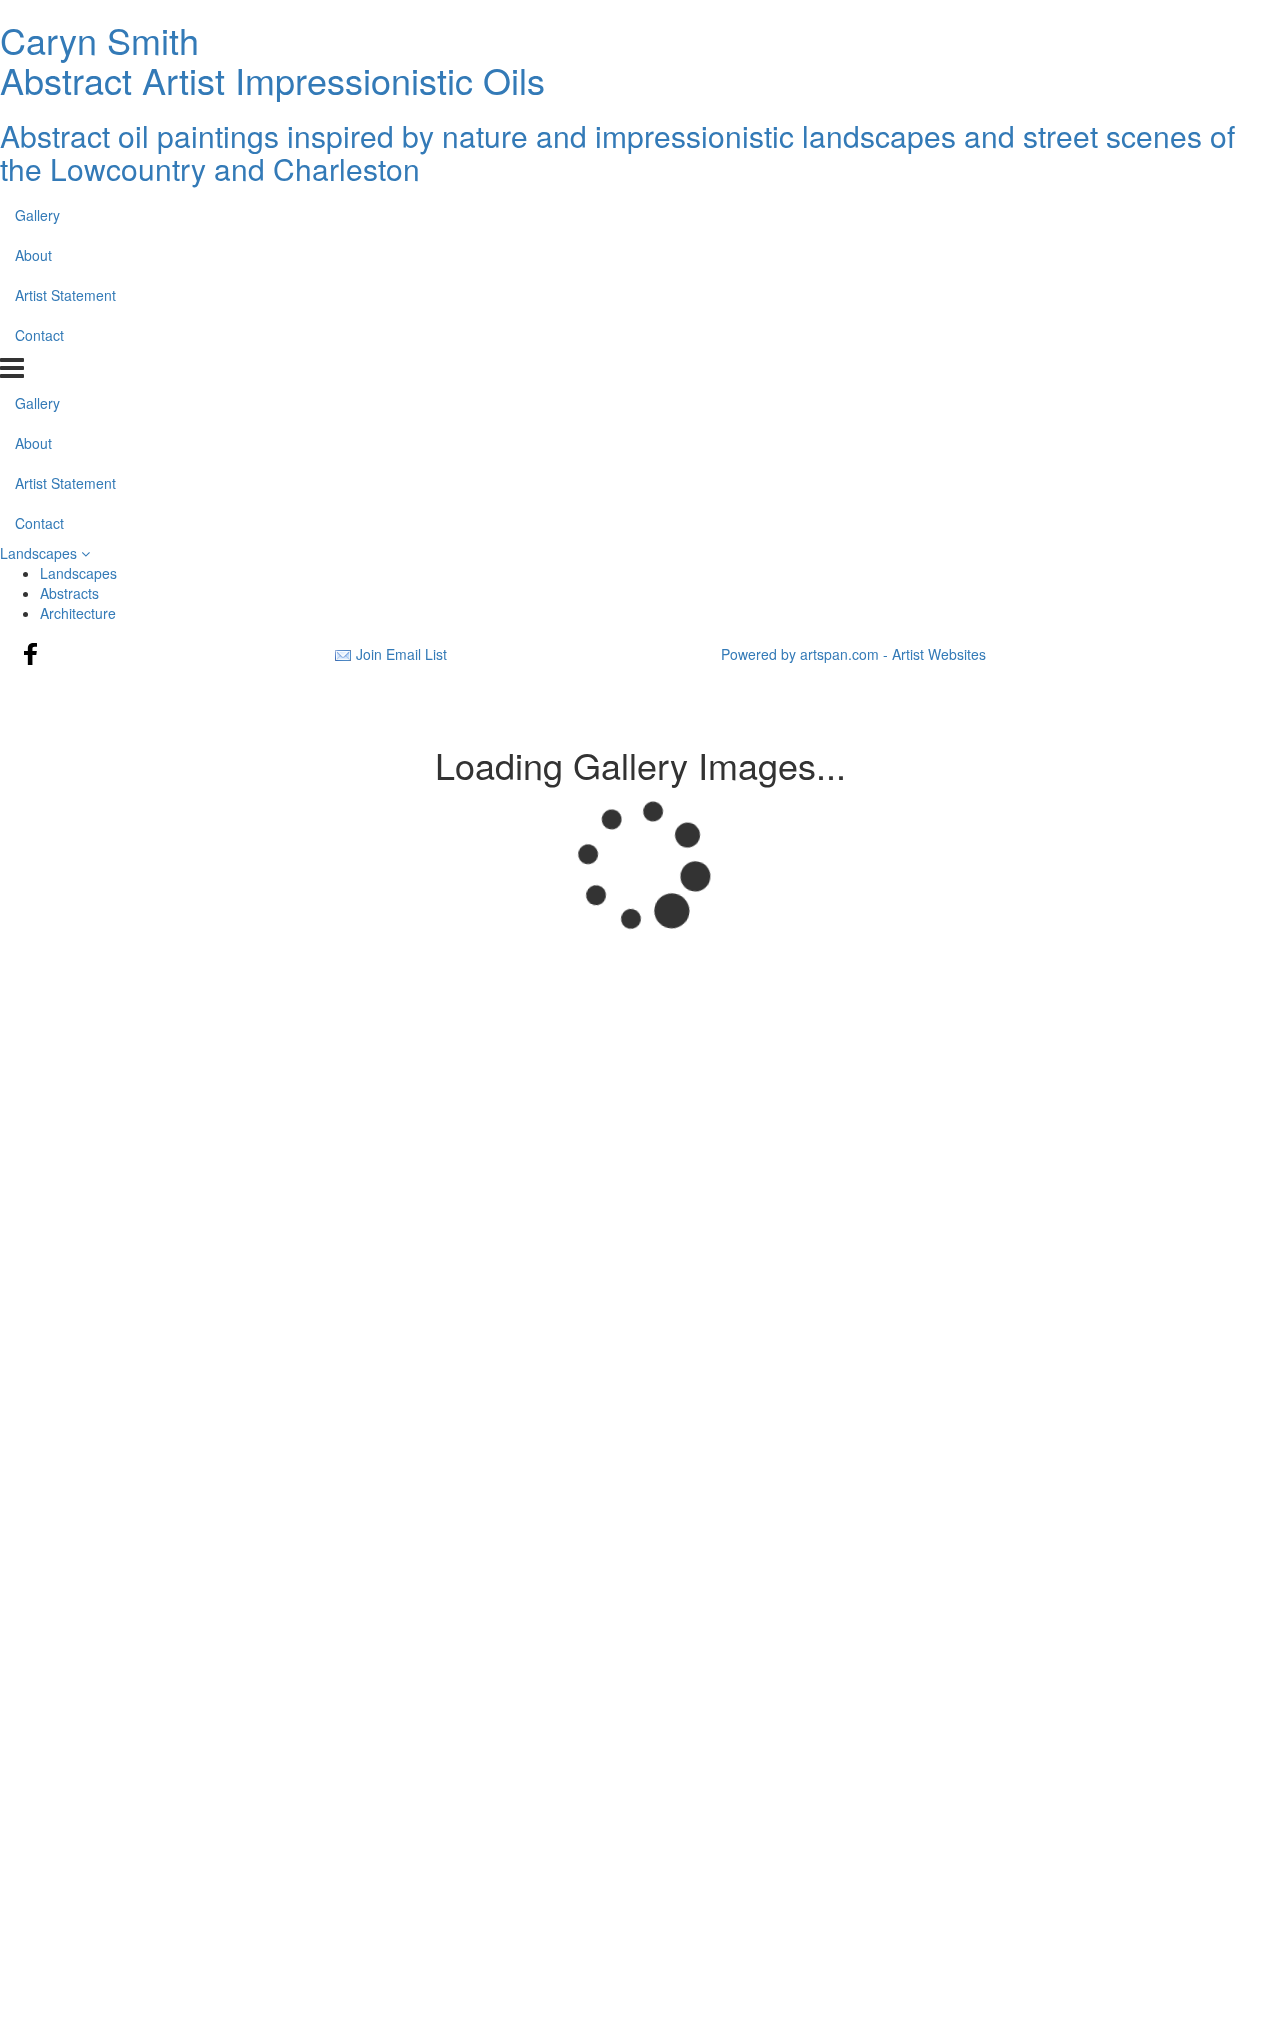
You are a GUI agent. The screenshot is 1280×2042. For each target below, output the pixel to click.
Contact (39, 335)
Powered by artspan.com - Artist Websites (853, 654)
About (33, 255)
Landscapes (40, 553)
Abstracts (69, 593)
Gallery (37, 215)
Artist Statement (65, 295)
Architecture (78, 613)
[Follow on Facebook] (31, 654)
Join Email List (401, 654)
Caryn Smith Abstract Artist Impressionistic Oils (272, 59)
